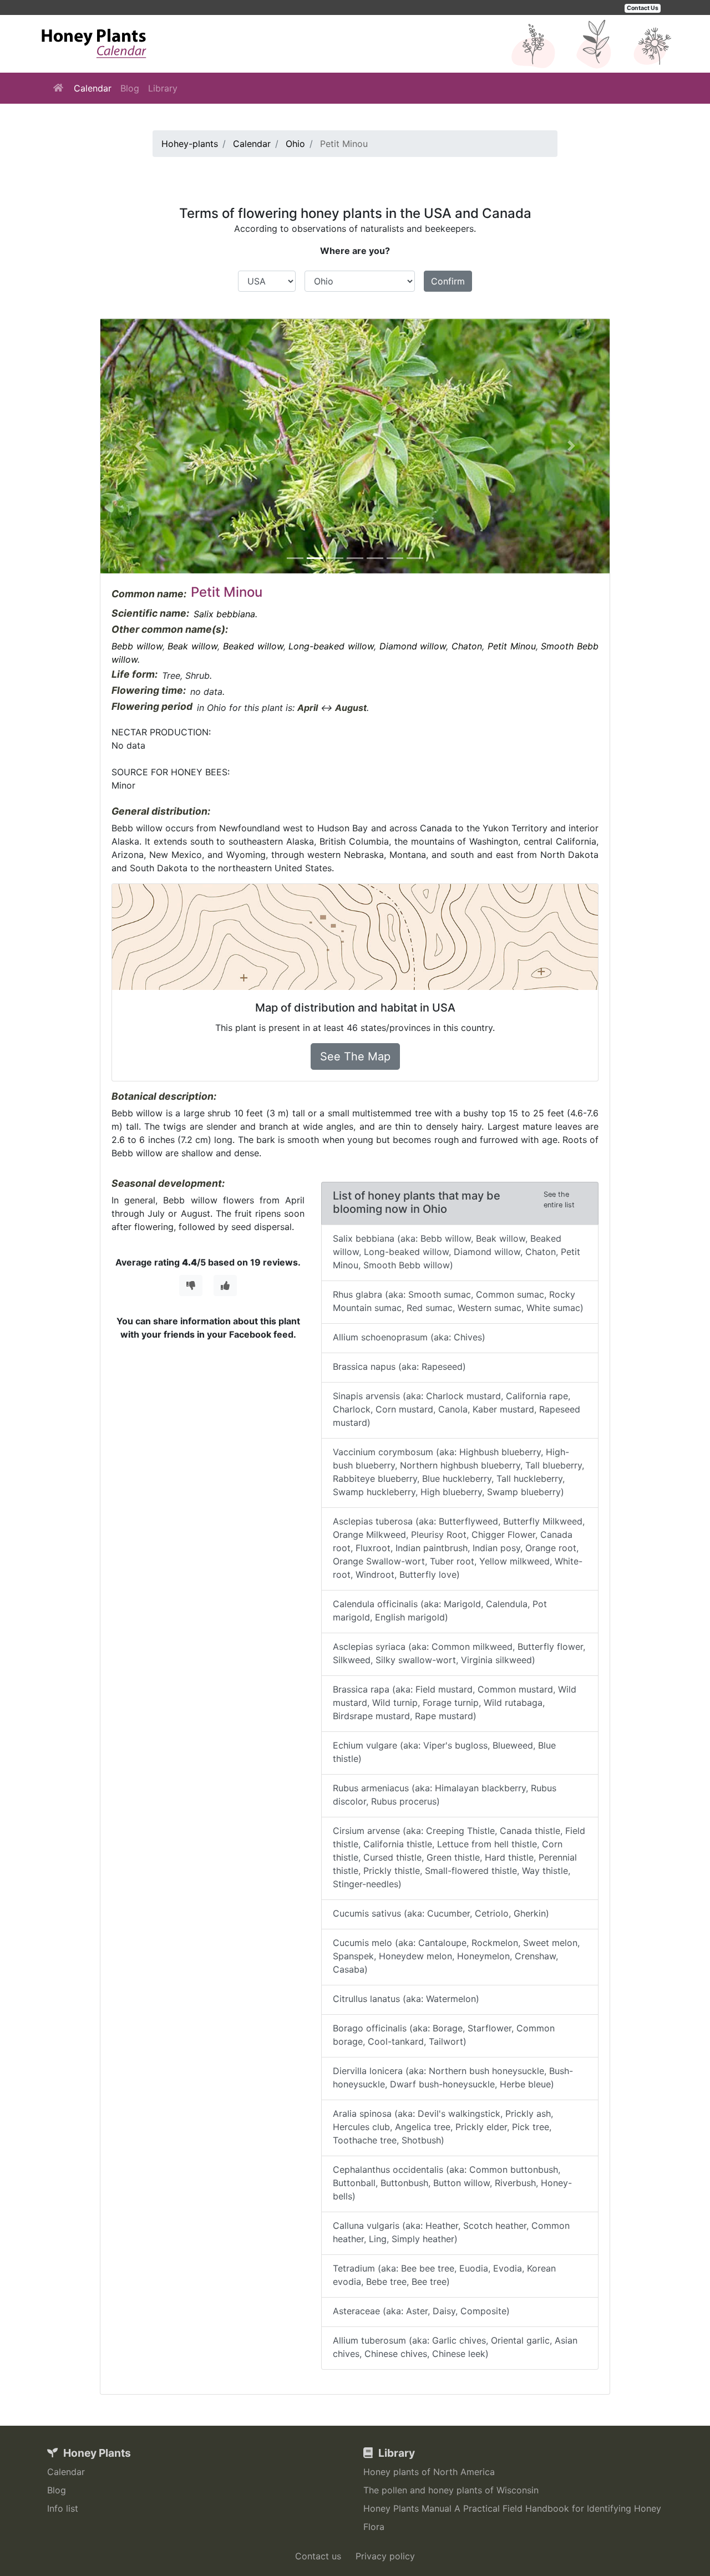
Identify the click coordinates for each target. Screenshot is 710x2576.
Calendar (93, 88)
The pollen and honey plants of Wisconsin (451, 2490)
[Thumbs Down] (191, 1286)
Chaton (467, 646)
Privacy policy (385, 2556)
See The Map (355, 1056)
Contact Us (643, 8)
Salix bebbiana (224, 614)
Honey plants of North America (429, 2472)
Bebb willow (137, 646)
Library (163, 88)
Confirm (448, 281)
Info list (63, 2508)
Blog (130, 88)
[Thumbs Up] (225, 1286)
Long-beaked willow (331, 646)
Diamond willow (413, 646)
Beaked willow (253, 646)
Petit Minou (512, 646)
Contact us (318, 2556)
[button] (139, 446)
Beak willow (192, 646)
